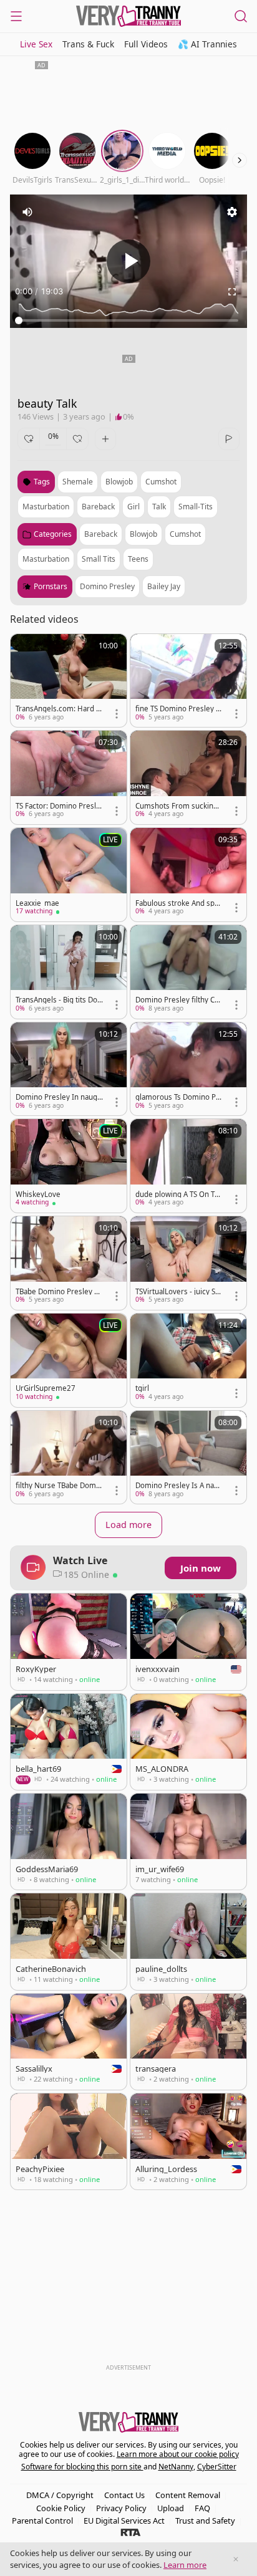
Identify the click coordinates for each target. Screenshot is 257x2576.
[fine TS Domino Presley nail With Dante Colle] (188, 681)
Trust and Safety (205, 2521)
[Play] (128, 261)
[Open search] (241, 16)
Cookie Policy (61, 2508)
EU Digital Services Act (124, 2521)
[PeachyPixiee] (69, 2141)
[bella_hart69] (69, 1742)
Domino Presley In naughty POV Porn (59, 1097)
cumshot (161, 482)
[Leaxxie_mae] (69, 875)
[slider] (128, 320)
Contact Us (124, 2495)
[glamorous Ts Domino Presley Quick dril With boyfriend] (188, 1069)
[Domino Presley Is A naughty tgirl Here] (188, 1458)
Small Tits (99, 559)
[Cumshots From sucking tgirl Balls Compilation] (188, 777)
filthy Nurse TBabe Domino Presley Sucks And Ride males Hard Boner (59, 1486)
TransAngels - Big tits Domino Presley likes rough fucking (58, 1000)
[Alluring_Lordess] (188, 2141)
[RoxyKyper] (69, 1641)
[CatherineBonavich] (69, 1941)
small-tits (196, 507)
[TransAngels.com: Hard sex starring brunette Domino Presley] (69, 681)
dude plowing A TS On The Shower (177, 1194)
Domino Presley (107, 586)
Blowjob (143, 534)
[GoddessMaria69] (69, 1842)
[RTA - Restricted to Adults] (131, 2532)
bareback (98, 507)
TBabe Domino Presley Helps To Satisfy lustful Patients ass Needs (58, 1292)
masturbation (46, 507)
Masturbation (46, 559)
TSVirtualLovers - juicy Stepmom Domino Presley (179, 1292)
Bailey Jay (164, 586)
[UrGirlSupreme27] (69, 1360)
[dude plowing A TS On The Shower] (188, 1166)
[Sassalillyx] (69, 2042)
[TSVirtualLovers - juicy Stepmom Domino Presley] (188, 1263)
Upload (171, 2508)
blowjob (119, 482)
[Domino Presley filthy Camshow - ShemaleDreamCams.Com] (188, 972)
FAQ (202, 2508)
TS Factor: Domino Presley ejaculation (58, 806)
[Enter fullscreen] (232, 292)
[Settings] (232, 212)
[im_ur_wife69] (188, 1842)
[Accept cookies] (236, 2559)
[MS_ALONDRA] (188, 1742)
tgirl (142, 1388)
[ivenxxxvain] (188, 1641)
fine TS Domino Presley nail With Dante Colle (178, 709)
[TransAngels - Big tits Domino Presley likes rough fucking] (69, 972)
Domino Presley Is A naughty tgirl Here (179, 1486)
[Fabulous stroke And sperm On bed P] (188, 875)
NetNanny (176, 2467)
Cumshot (185, 534)
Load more (128, 1525)
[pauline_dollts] (188, 1941)
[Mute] (27, 212)
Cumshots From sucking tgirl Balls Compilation (179, 806)
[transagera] (188, 2042)
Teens (138, 559)
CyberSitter (217, 2467)
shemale (78, 482)
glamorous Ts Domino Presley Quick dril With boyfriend (179, 1097)
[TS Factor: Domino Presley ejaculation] (69, 777)
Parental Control (42, 2521)
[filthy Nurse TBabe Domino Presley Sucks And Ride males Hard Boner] (69, 1458)
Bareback (101, 534)
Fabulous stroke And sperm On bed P (179, 903)
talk (159, 507)
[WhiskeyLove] (69, 1166)
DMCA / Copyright (60, 2495)
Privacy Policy (121, 2508)
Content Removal (188, 2495)
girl (133, 507)
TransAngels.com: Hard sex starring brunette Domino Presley (59, 709)
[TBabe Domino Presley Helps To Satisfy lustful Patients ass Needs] (69, 1263)
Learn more (185, 2565)
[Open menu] (16, 16)
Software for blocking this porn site (82, 2467)
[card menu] (117, 714)
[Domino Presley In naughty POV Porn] (69, 1069)
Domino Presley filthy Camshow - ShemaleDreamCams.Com (177, 1000)
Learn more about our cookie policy (178, 2454)
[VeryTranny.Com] (128, 16)
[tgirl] (188, 1360)
